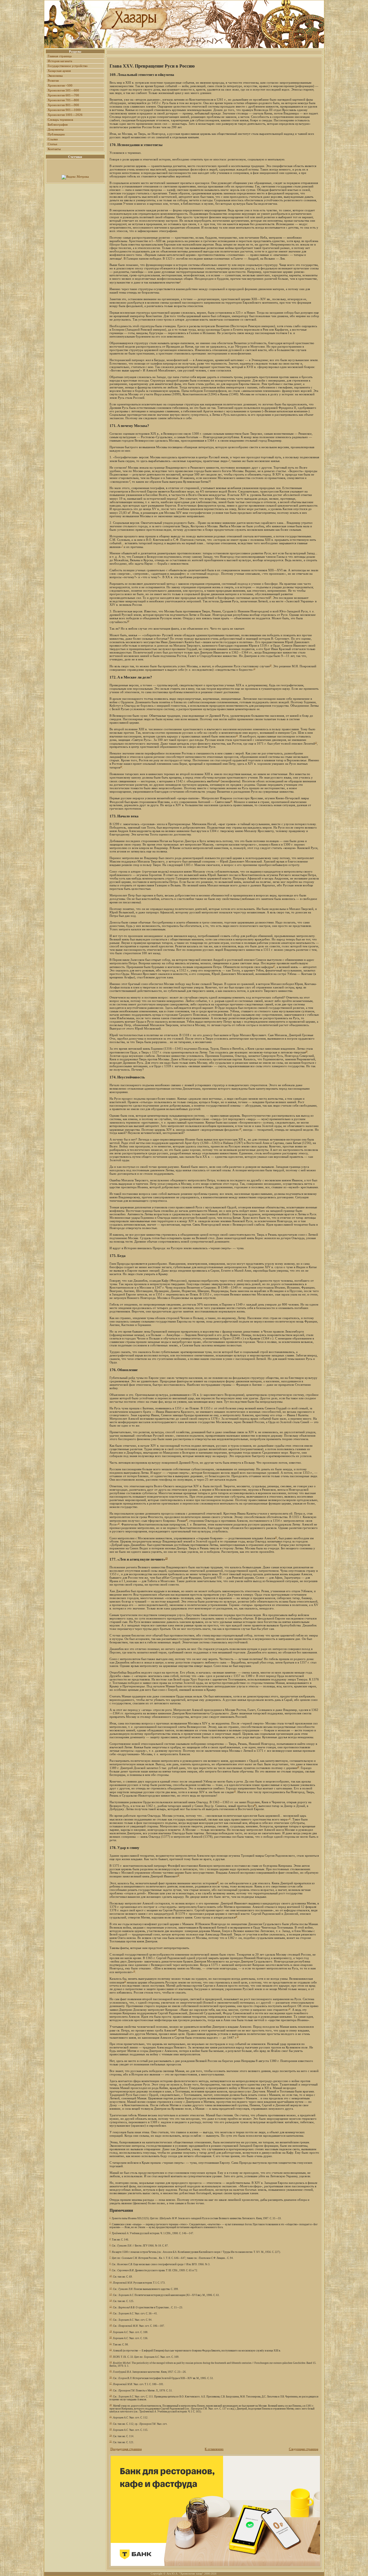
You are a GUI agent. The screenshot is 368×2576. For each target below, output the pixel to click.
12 (237, 735)
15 (219, 780)
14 (121, 766)
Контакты (54, 149)
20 (187, 1520)
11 (254, 669)
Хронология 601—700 (63, 95)
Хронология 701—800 (63, 100)
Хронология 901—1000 (64, 110)
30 (236, 1916)
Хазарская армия (59, 71)
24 (298, 1767)
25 (235, 1791)
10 (271, 665)
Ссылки (53, 139)
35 (238, 2037)
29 (218, 1882)
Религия (53, 80)
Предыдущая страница (126, 2449)
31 (134, 1971)
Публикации (56, 134)
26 (255, 1805)
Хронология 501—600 (63, 90)
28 (178, 1875)
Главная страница (60, 56)
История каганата (60, 61)
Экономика (55, 76)
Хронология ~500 (60, 85)
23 (166, 1558)
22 (276, 1537)
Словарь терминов (60, 120)
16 (231, 801)
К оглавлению (214, 2449)
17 (274, 966)
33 (290, 2009)
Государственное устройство (68, 66)
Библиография (58, 124)
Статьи (52, 144)
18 (306, 1051)
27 (290, 1818)
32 (125, 1981)
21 (119, 1523)
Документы (56, 129)
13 (316, 742)
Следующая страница (304, 2449)
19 (240, 1129)
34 (176, 2029)
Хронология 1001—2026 (65, 115)
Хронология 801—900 (63, 105)
